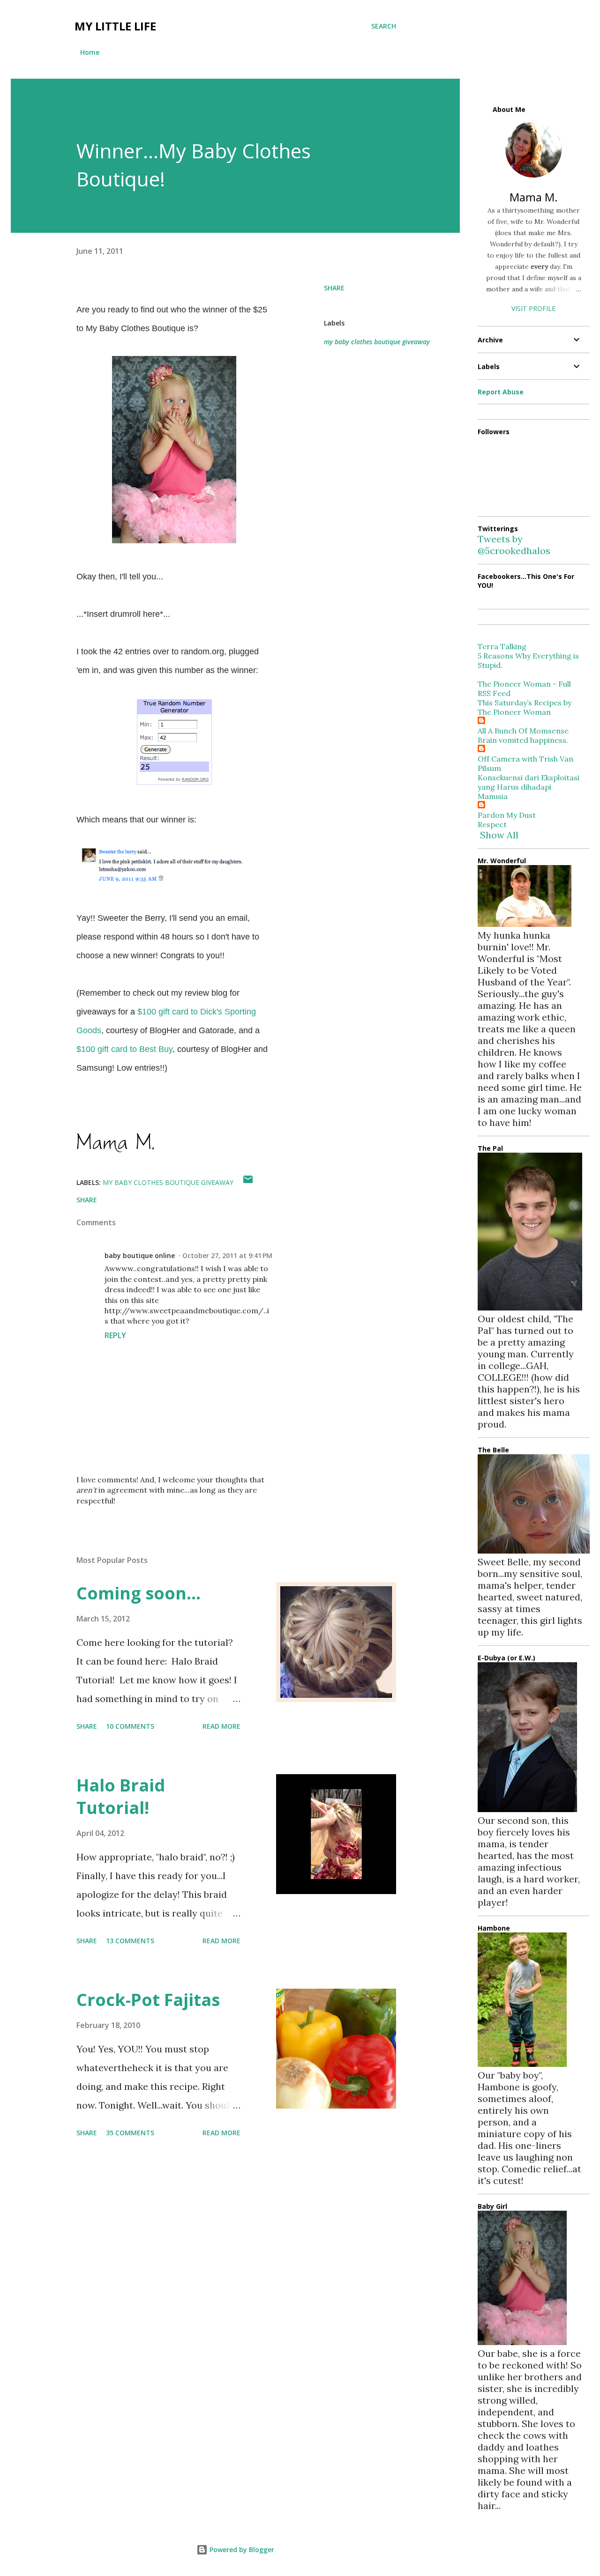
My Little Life (115, 26)
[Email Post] (248, 1182)
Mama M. (534, 197)
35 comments (130, 2133)
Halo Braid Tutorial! (121, 1796)
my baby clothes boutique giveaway (377, 342)
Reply (115, 1335)
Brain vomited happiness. (523, 740)
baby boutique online (140, 1255)
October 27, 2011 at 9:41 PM (227, 1255)
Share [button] (334, 288)
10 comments (130, 1726)
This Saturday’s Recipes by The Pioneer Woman (525, 707)
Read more (221, 1726)
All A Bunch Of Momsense (523, 731)
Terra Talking (502, 646)
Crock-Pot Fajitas (148, 2000)
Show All (499, 835)
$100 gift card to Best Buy (124, 1049)
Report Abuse (501, 392)
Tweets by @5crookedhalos (514, 545)
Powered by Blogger (241, 2550)
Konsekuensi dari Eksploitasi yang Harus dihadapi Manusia (529, 787)
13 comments (130, 1941)
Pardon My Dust (507, 815)
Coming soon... (139, 1593)
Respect (492, 824)
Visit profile (533, 308)
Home (90, 52)
